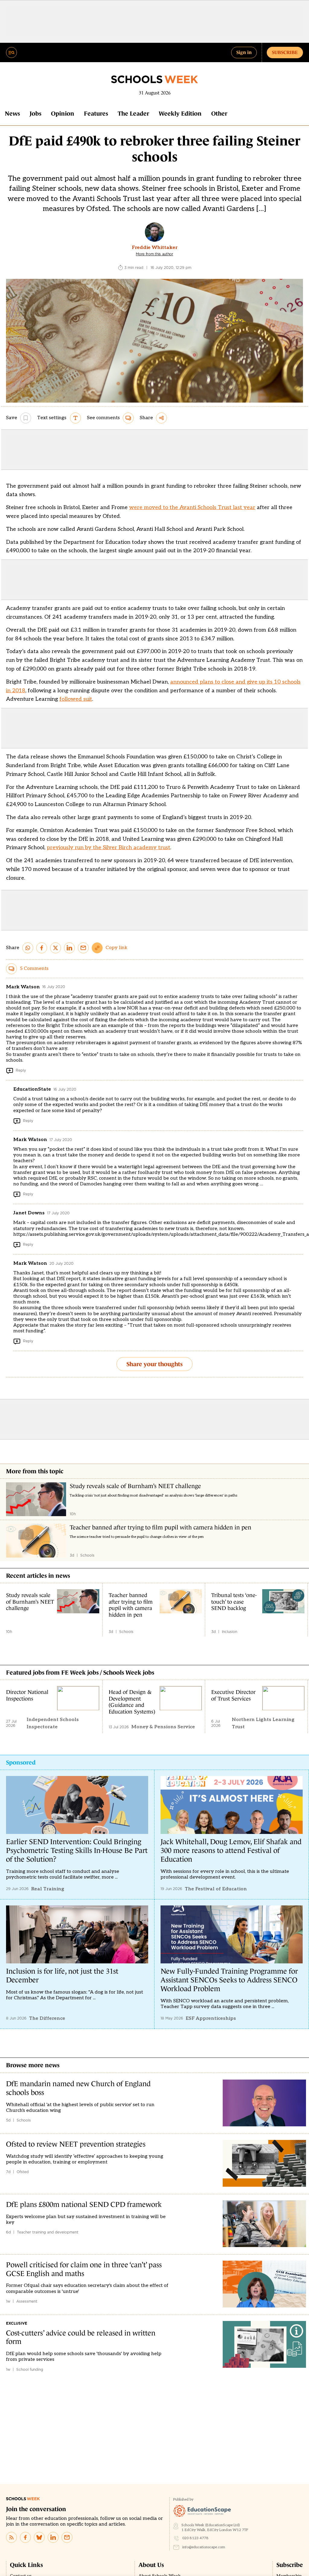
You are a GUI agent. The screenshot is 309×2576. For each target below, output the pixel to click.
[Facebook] (25, 2537)
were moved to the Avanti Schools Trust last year (192, 507)
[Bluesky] (39, 2537)
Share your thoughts (154, 1364)
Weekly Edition (180, 113)
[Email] (67, 2537)
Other (219, 113)
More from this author (154, 254)
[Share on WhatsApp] (28, 948)
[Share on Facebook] (42, 948)
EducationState (32, 1089)
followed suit (76, 699)
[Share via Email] (83, 948)
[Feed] (11, 2537)
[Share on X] (56, 948)
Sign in (244, 52)
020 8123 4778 (195, 2538)
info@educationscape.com (204, 2547)
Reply (21, 1070)
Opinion (63, 113)
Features (96, 113)
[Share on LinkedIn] (69, 948)
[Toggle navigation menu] (11, 53)
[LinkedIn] (53, 2537)
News (12, 113)
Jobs (35, 113)
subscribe (285, 52)
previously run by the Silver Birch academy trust (108, 848)
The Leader (133, 113)
